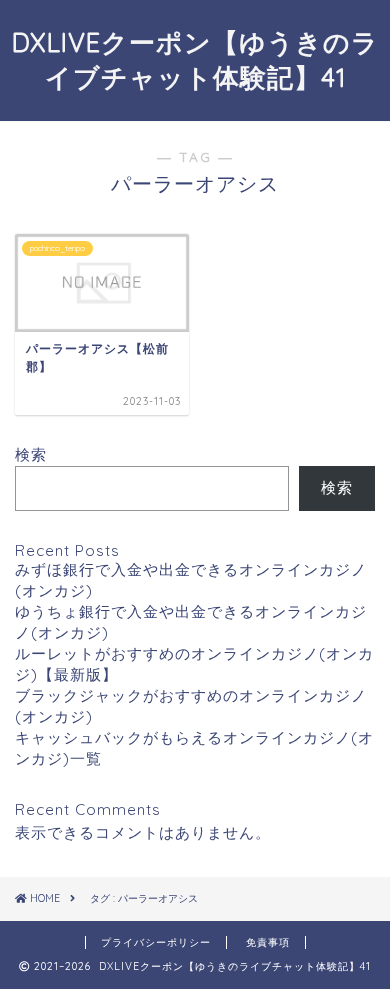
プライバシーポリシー (156, 942)
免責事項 (268, 942)
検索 (31, 454)
